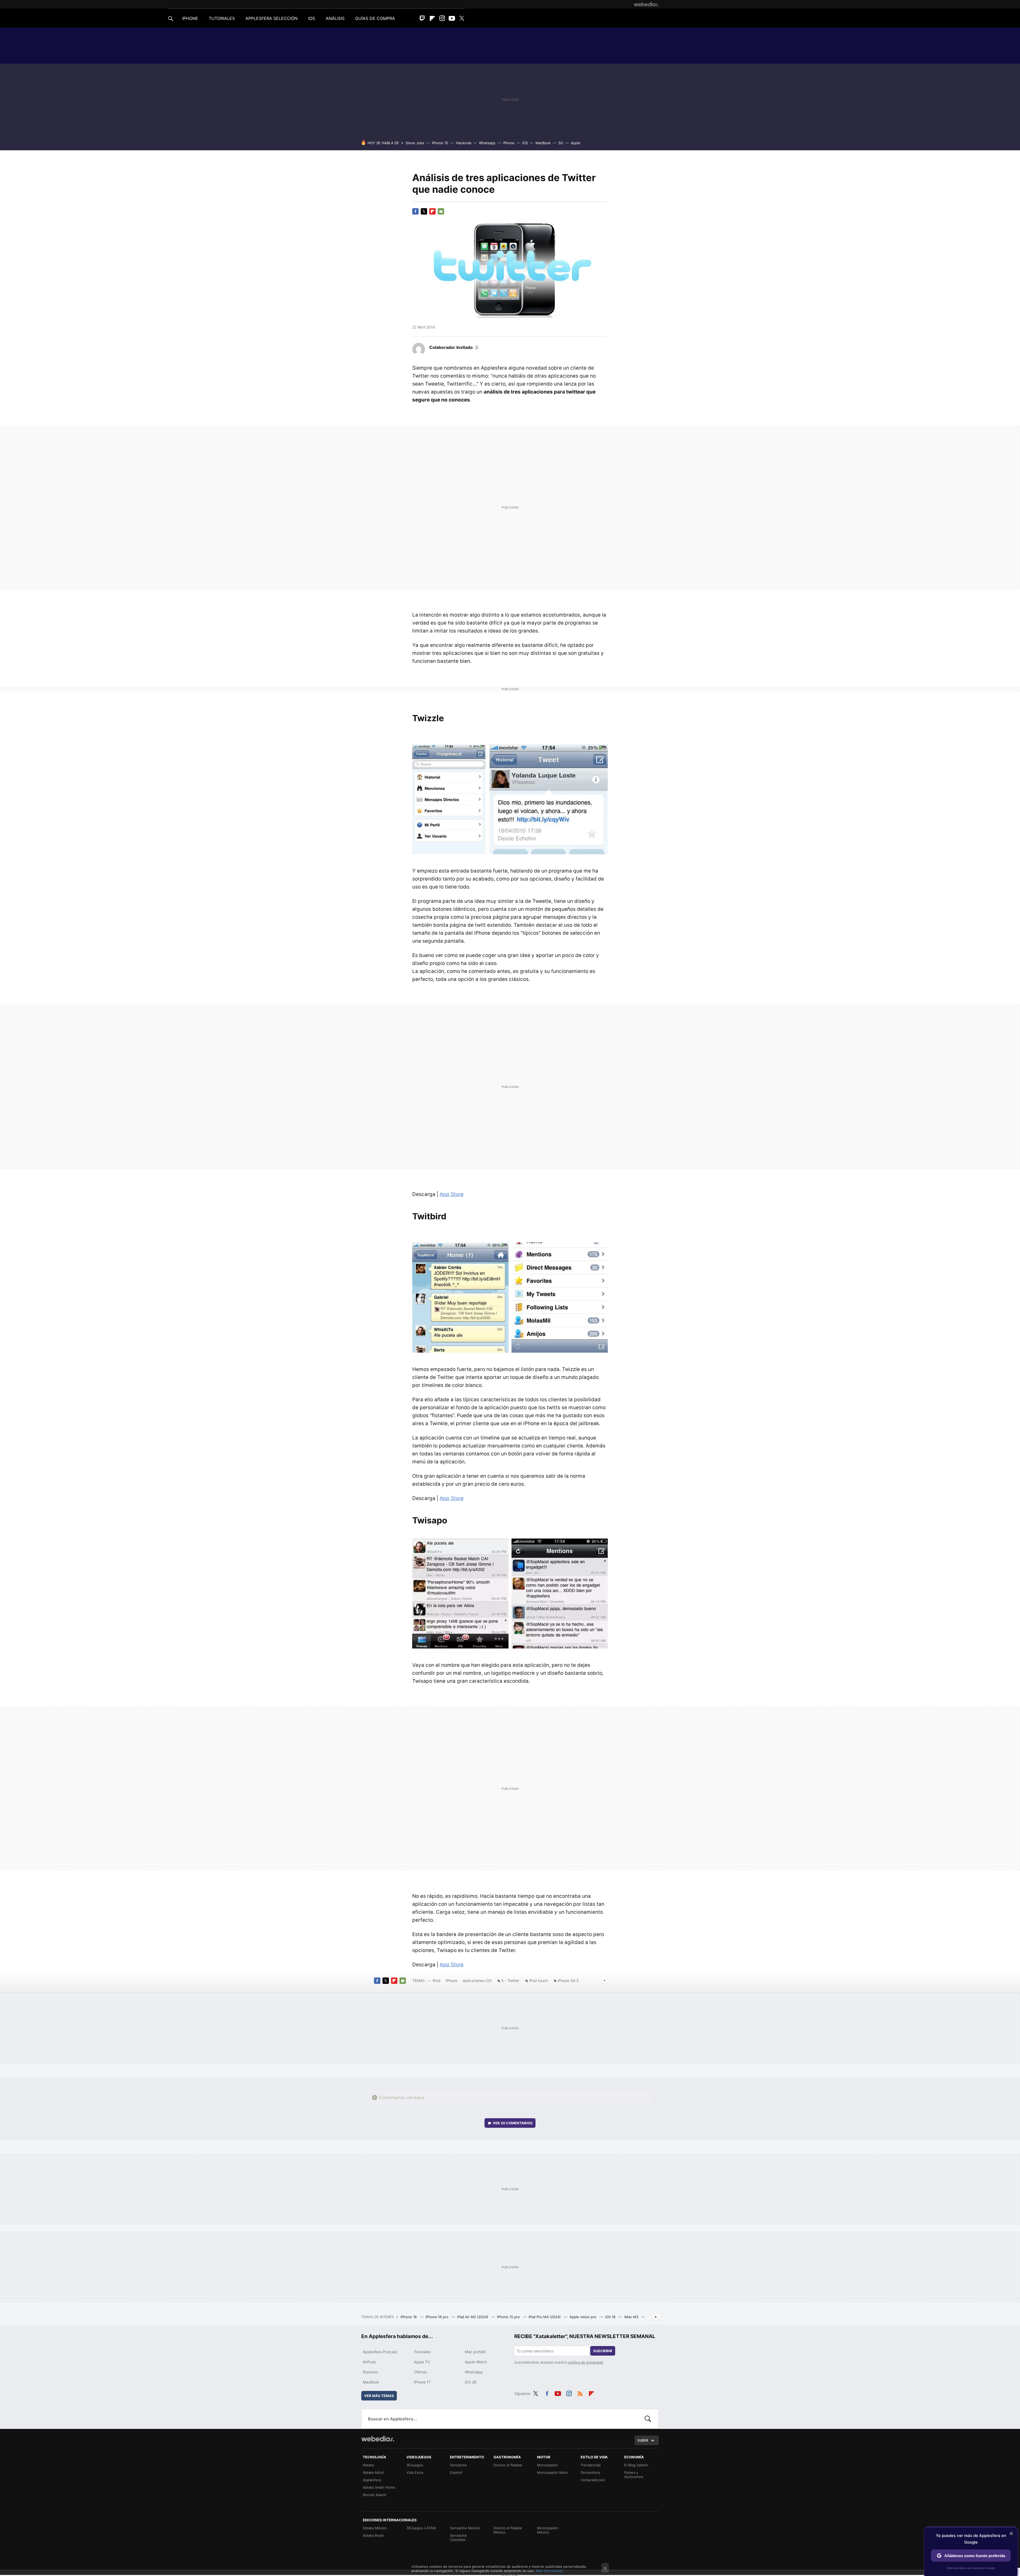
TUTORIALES (222, 18)
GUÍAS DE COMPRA (375, 18)
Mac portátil (475, 2352)
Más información (549, 2571)
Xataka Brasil (373, 2535)
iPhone (509, 143)
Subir (643, 2440)
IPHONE (190, 18)
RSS (580, 2393)
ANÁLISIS (335, 18)
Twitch (422, 18)
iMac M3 (632, 2317)
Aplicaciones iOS (477, 1981)
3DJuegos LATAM (421, 2528)
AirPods (369, 2362)
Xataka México (375, 2528)
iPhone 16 (409, 2317)
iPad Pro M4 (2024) (545, 2317)
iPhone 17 (422, 2382)
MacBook (543, 143)
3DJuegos (415, 2465)
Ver (513, 2123)
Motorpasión (548, 2465)
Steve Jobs (415, 143)
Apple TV (422, 2362)
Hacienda (464, 143)
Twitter (462, 18)
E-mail (441, 211)
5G (561, 143)
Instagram (442, 18)
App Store (452, 1194)
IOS (312, 18)
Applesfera (372, 2480)
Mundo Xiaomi (375, 2495)
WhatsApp (474, 2372)
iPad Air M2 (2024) (473, 2317)
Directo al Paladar (508, 2465)
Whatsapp (487, 143)
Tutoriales (422, 2352)
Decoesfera (590, 2472)
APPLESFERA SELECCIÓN (271, 18)
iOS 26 (471, 2382)
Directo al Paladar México (508, 2530)
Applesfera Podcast (380, 2352)
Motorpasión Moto (552, 2472)
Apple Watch (476, 2362)
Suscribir (603, 2351)
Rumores (370, 2372)
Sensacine (458, 2465)
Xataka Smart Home (379, 2487)
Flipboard (432, 18)
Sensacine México (465, 2528)
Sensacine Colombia (458, 2537)
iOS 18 (611, 2317)
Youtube (452, 18)
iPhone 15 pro (509, 2317)
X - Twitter (510, 1981)
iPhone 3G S (568, 1981)
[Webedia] (646, 4)
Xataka (368, 2465)
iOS (525, 143)
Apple (576, 143)
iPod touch (538, 1981)
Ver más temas (379, 2396)
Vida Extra (415, 2472)
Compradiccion (593, 2480)
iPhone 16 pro (437, 2317)
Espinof (456, 2472)
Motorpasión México (548, 2530)
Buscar (648, 2419)
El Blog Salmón (636, 2465)
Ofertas (420, 2372)
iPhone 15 (440, 143)
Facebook (415, 211)
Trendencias (591, 2465)
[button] (454, 347)
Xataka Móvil (373, 2472)
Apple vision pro (583, 2317)
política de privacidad (586, 2362)
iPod (437, 1981)
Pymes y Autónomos (634, 2475)
